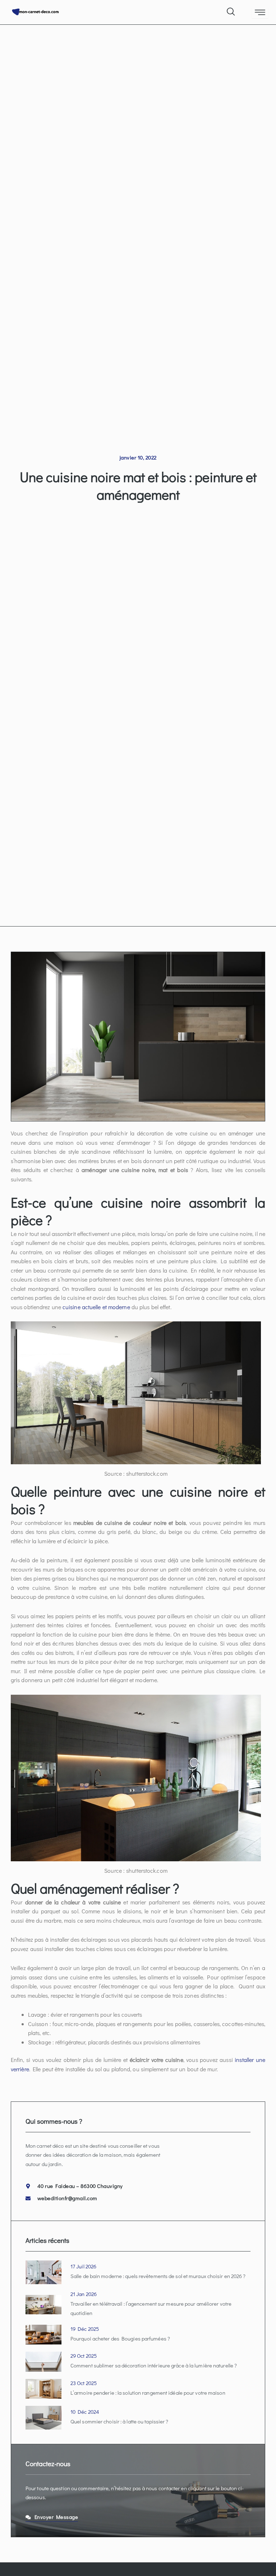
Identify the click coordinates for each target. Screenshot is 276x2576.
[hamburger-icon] (260, 13)
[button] (230, 10)
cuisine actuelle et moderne (96, 1307)
